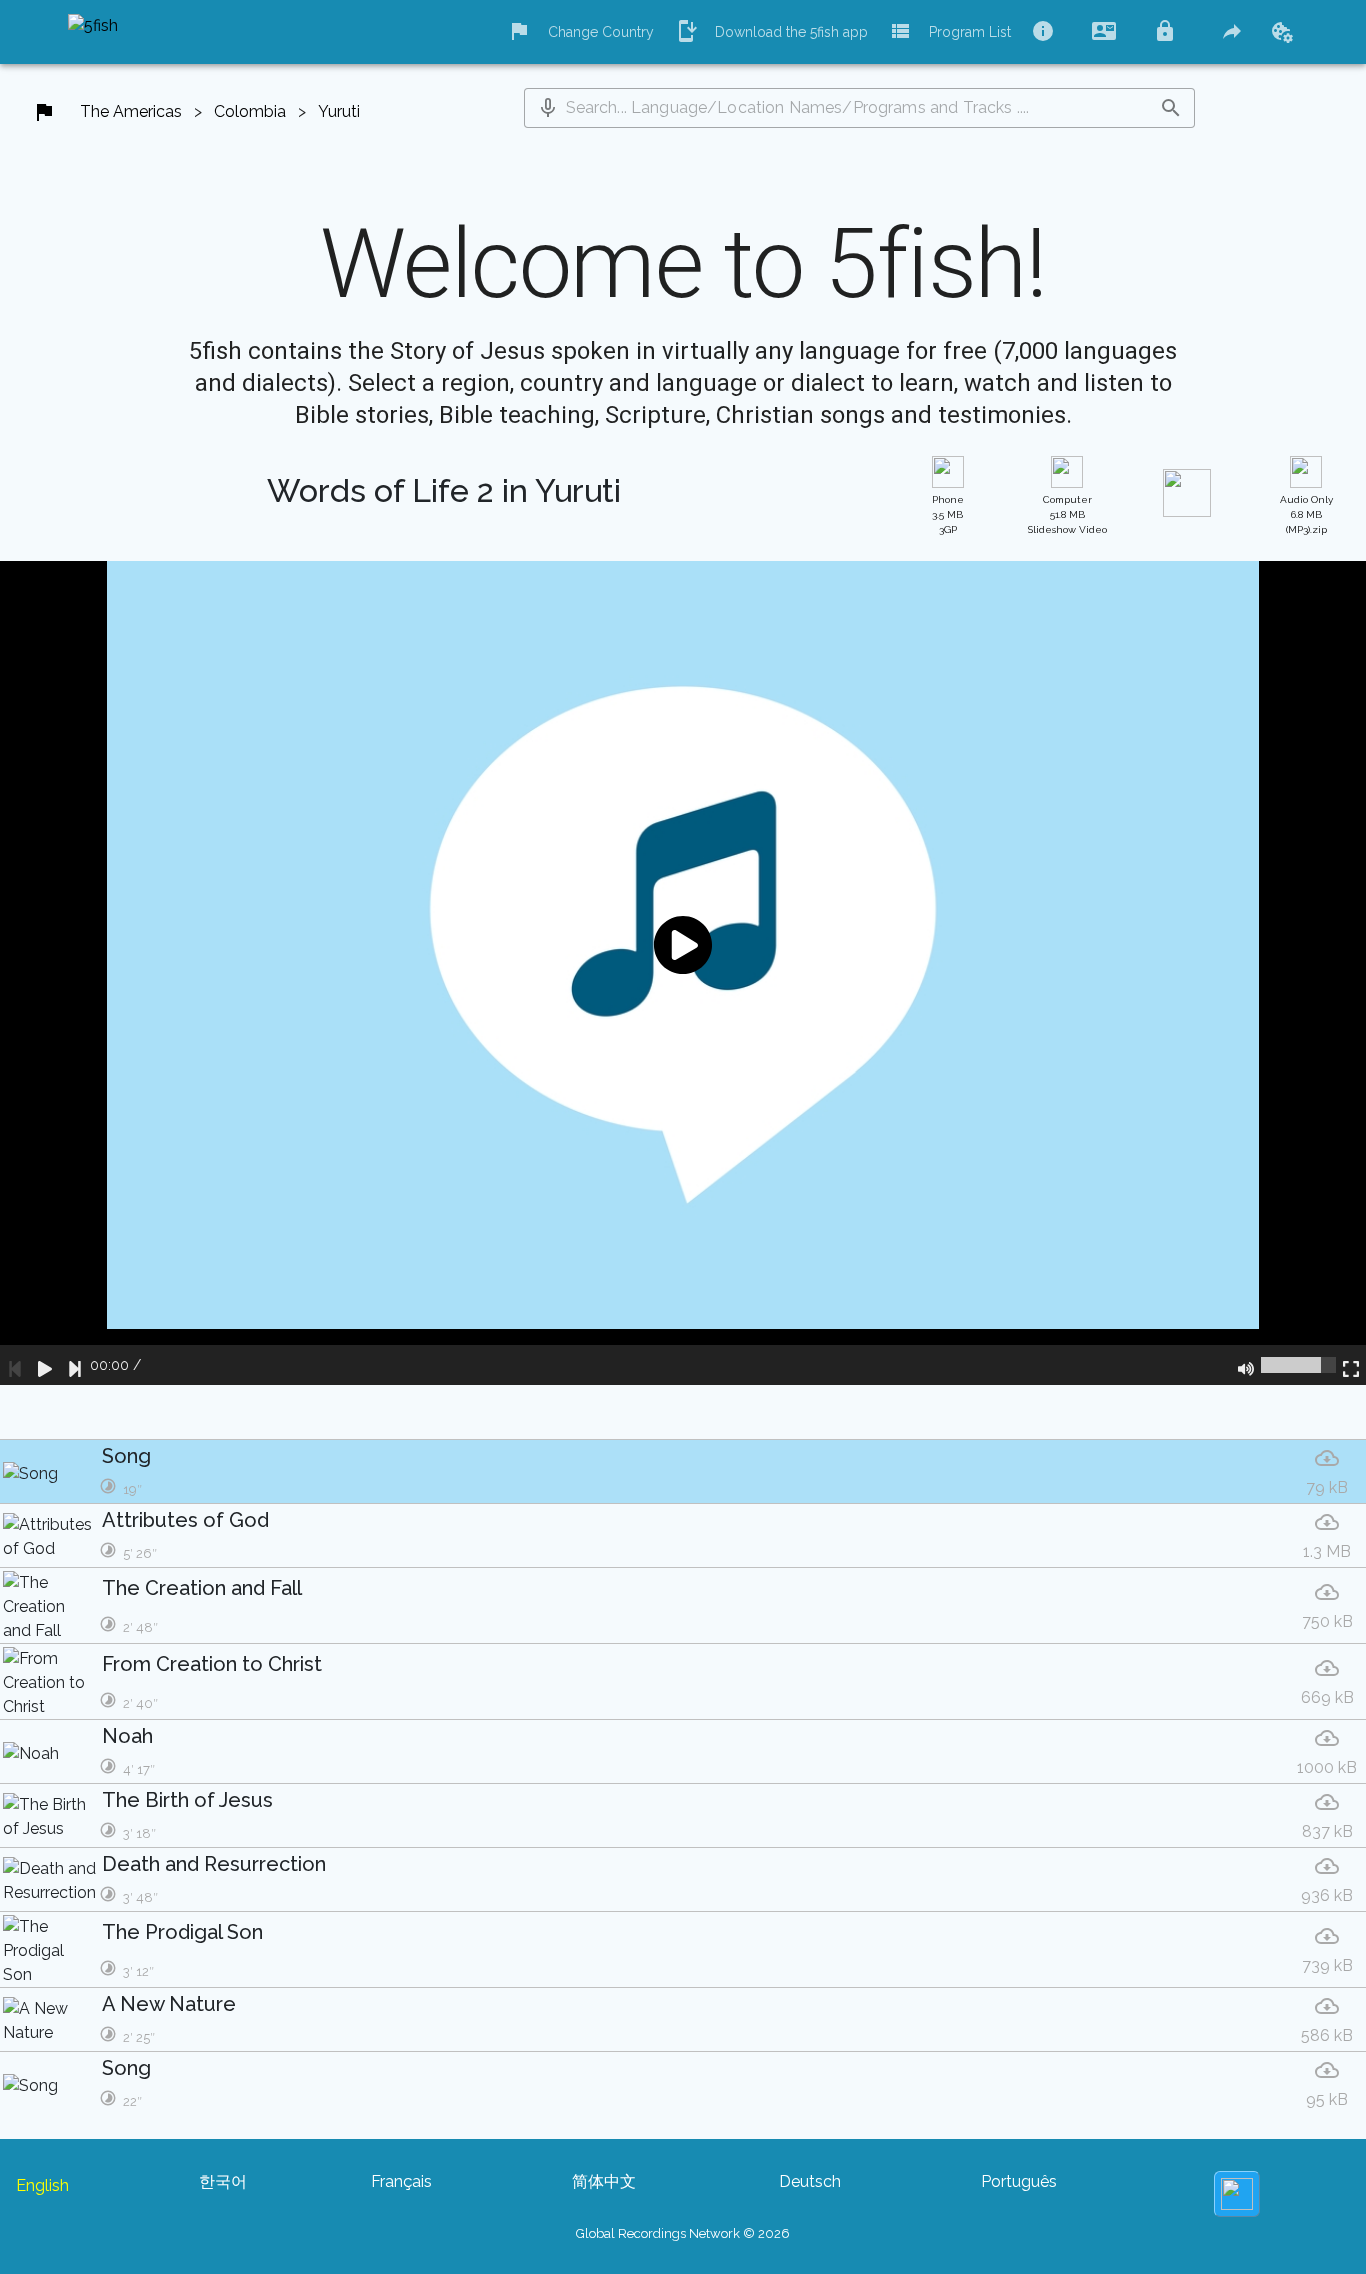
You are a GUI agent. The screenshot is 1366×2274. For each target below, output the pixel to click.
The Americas (131, 111)
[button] (548, 108)
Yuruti (339, 111)
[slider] (1298, 1365)
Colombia (250, 111)
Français (401, 2181)
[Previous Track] (15, 1365)
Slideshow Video (1067, 514)
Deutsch (810, 2181)
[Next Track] (75, 1365)
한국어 (223, 2181)
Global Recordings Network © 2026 (683, 2233)
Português (1019, 2181)
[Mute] (1246, 1365)
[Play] (45, 1365)
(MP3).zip (1306, 514)
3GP (948, 514)
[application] (683, 973)
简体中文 (604, 2181)
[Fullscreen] (1351, 1365)
